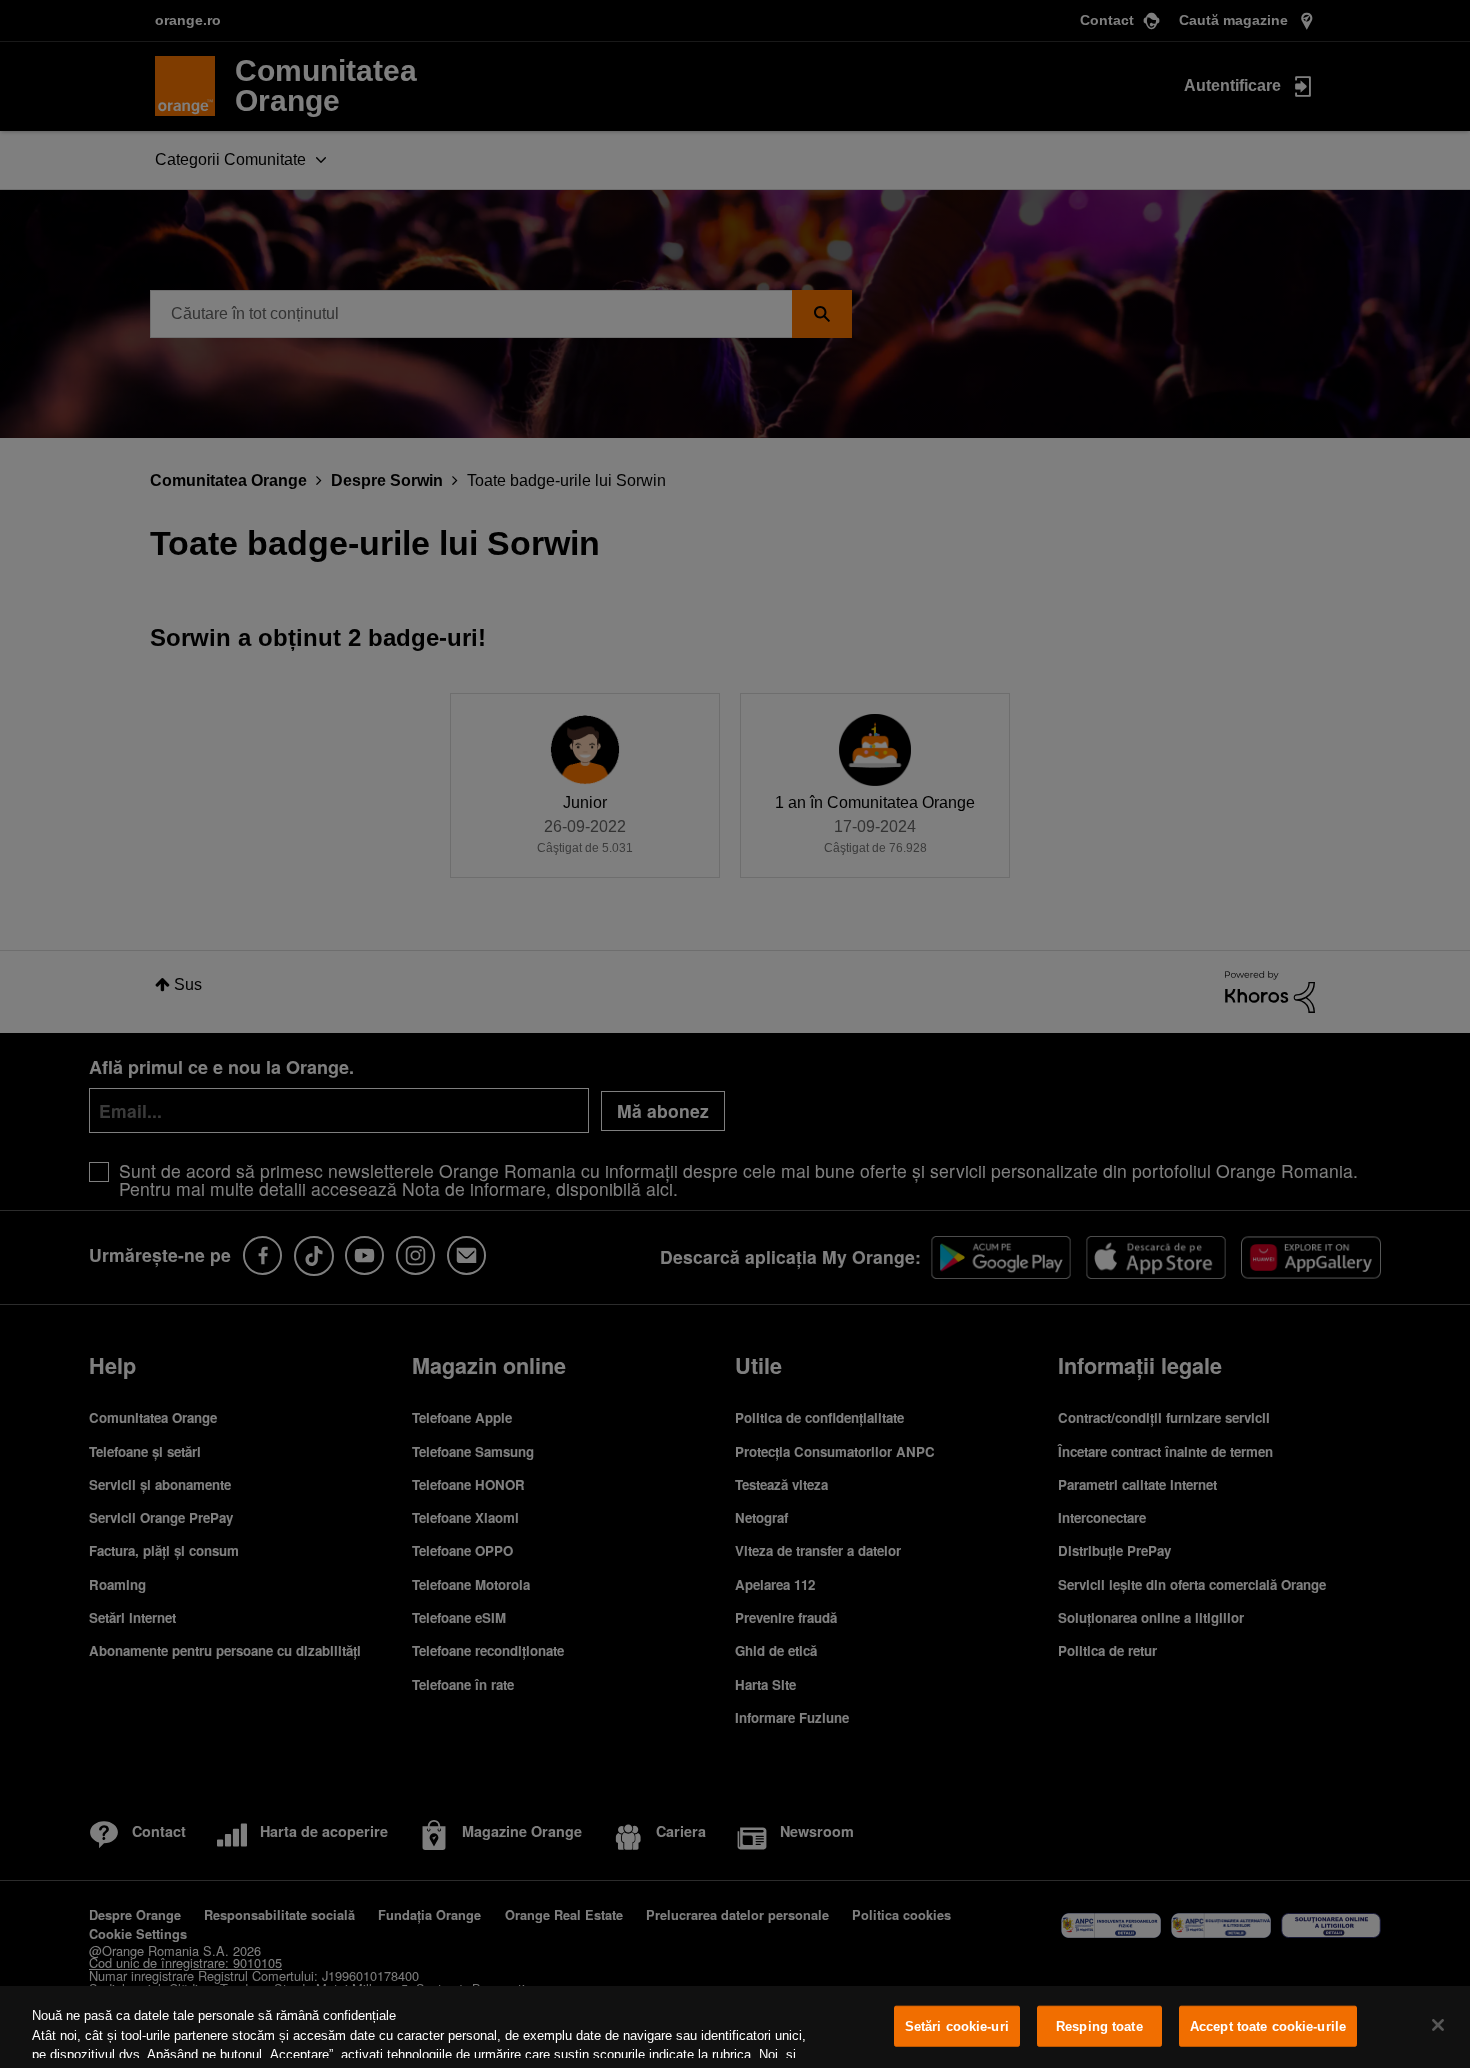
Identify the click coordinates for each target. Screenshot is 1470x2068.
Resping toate (1099, 2026)
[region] (735, 2027)
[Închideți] (1438, 2025)
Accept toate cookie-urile (1268, 2026)
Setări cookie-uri (957, 2026)
